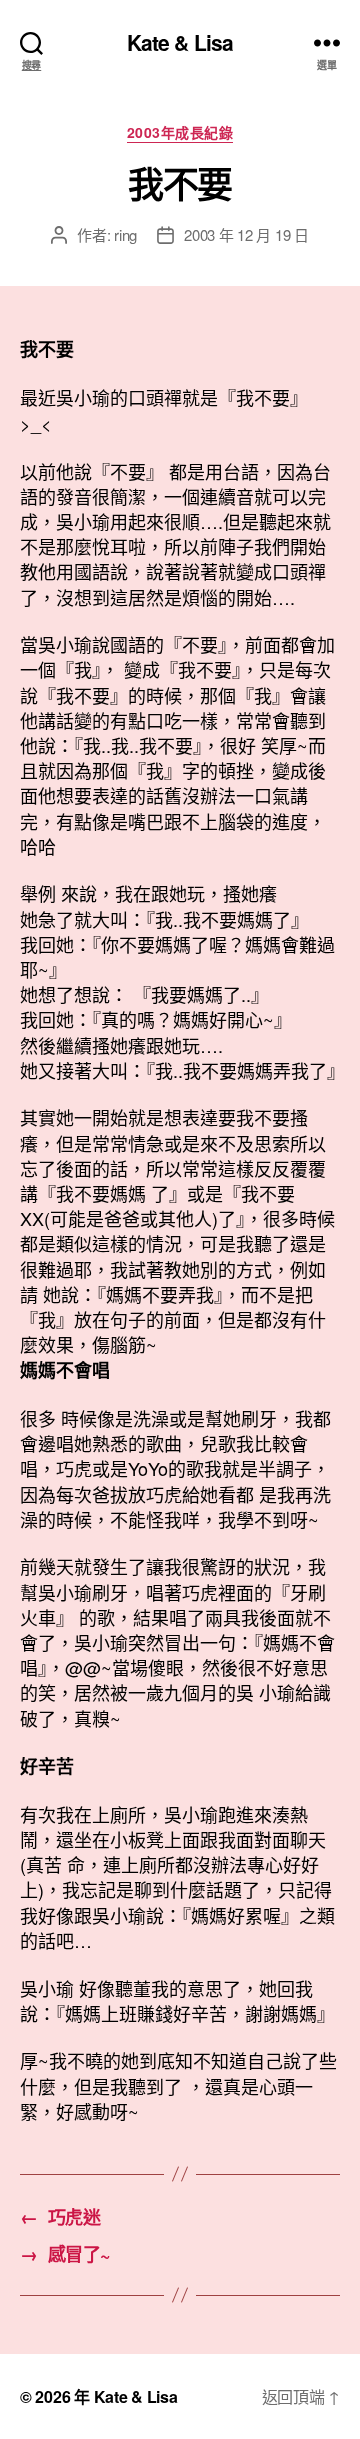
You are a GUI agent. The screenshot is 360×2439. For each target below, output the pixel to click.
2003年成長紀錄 (180, 133)
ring (125, 234)
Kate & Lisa (180, 42)
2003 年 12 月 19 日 (246, 234)
